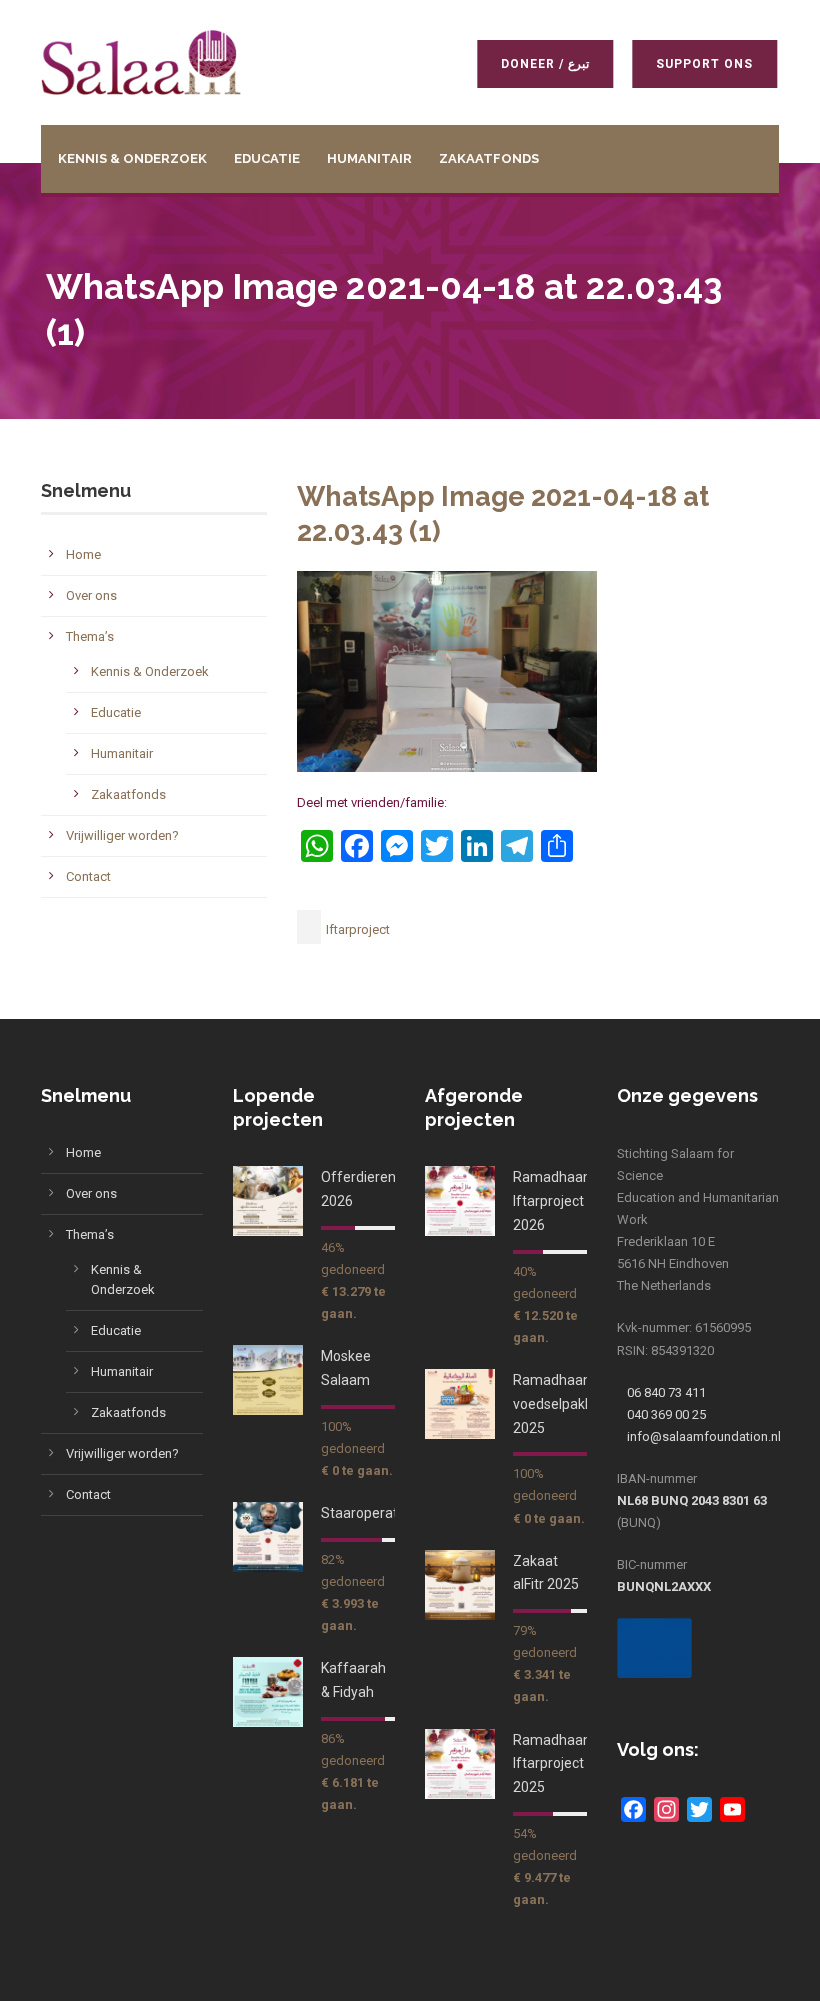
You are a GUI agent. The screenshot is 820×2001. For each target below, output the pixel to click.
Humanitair (369, 158)
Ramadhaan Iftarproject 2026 (552, 1201)
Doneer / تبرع (534, 64)
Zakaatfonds (489, 158)
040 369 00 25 (666, 1414)
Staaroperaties (368, 1513)
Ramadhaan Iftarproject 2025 (552, 1764)
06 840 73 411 (666, 1392)
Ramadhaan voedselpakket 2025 (559, 1404)
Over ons (91, 595)
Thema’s (90, 636)
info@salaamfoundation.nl (704, 1436)
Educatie (267, 158)
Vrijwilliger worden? (122, 835)
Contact (88, 876)
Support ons (693, 64)
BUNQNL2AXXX (664, 1586)
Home (83, 554)
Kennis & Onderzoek (132, 158)
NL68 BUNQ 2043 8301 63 (692, 1500)
